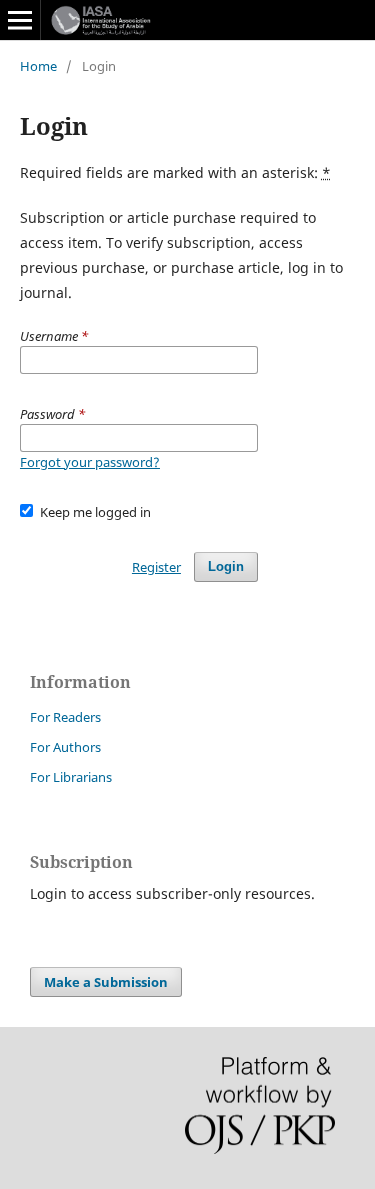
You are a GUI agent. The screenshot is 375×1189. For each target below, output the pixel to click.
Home (38, 66)
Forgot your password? (90, 462)
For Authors (65, 747)
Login (226, 566)
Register (156, 567)
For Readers (65, 717)
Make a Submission (106, 982)
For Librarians (71, 777)
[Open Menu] (20, 20)
